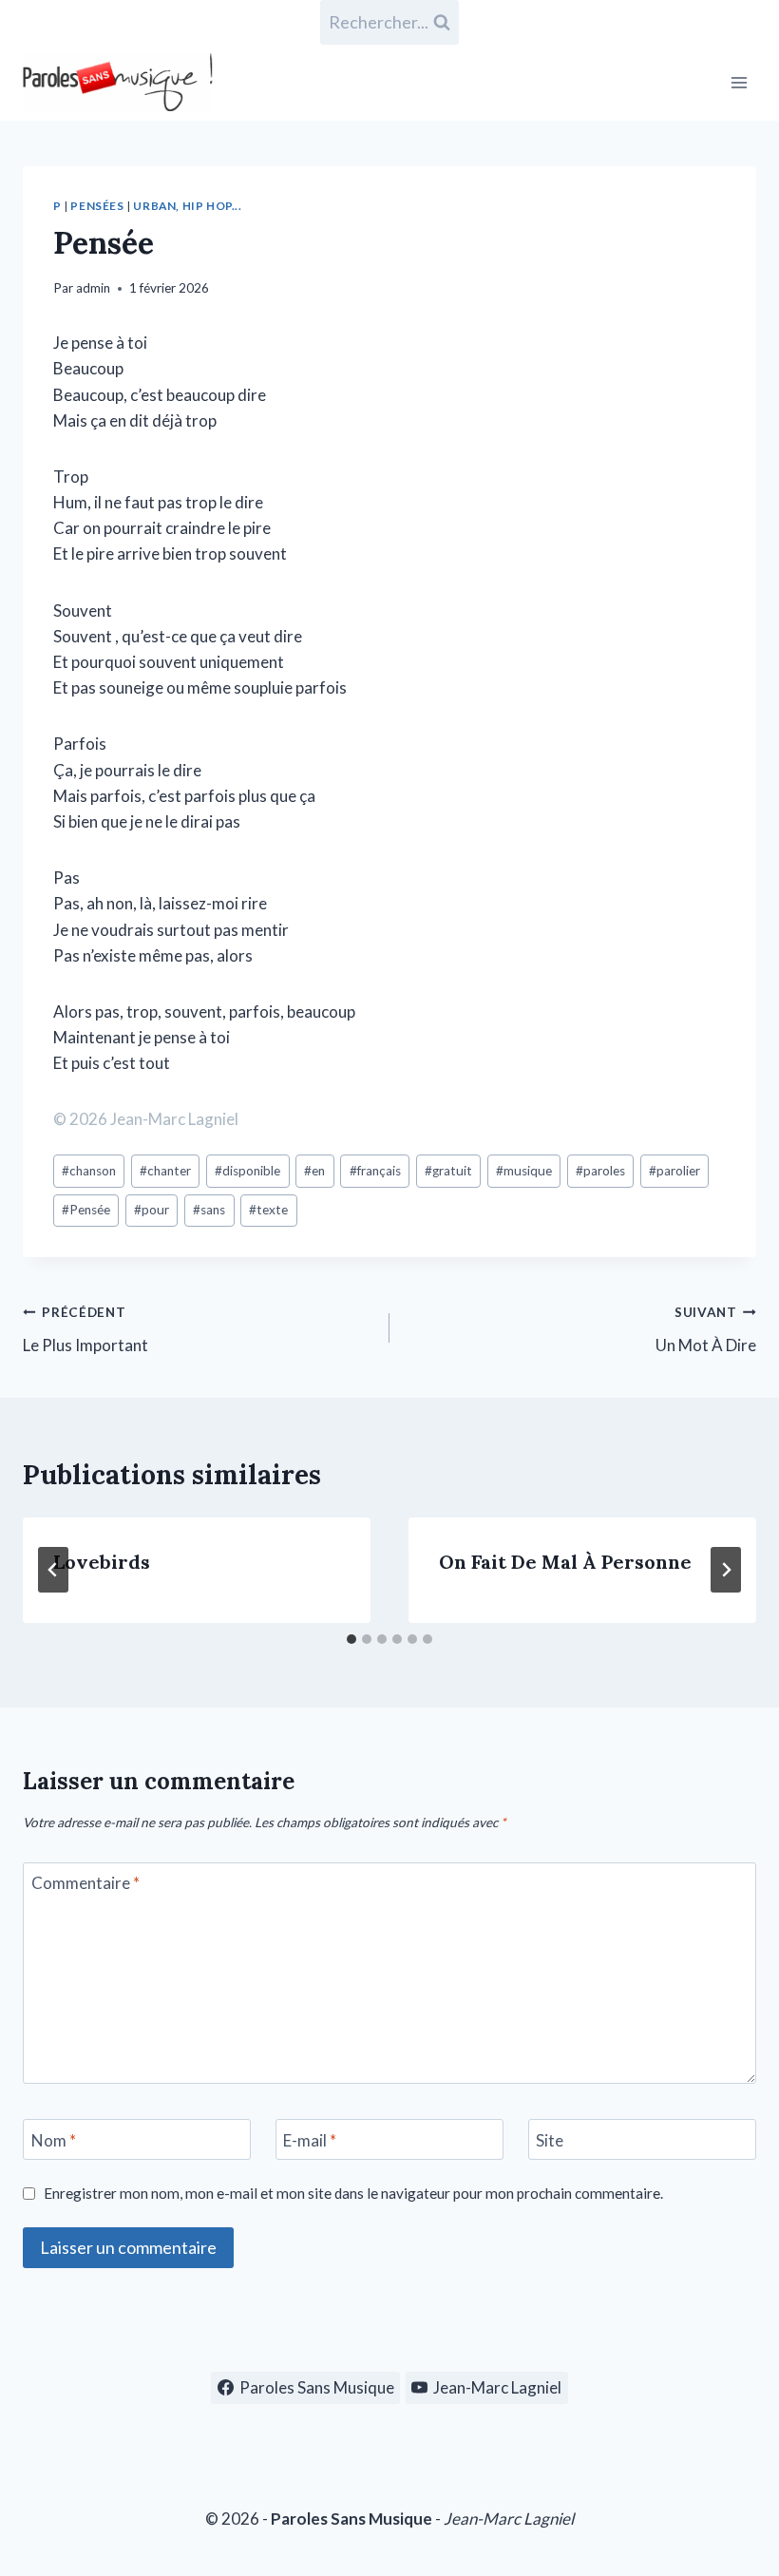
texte (268, 1210)
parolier (674, 1171)
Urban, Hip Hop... (187, 206)
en (314, 1171)
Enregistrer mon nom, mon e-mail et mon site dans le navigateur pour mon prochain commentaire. (353, 2193)
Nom (54, 2140)
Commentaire (85, 1883)
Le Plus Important (85, 1330)
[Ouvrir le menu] (739, 82)
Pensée (86, 1210)
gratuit (448, 1171)
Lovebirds (102, 1562)
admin (93, 288)
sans (209, 1210)
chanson (89, 1171)
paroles (600, 1171)
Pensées (97, 206)
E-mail (310, 2140)
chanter (165, 1171)
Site (550, 2140)
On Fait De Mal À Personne (565, 1562)
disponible (247, 1171)
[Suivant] (726, 1570)
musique (524, 1171)
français (375, 1171)
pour (152, 1210)
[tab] (351, 1639)
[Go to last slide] (53, 1570)
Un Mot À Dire (706, 1330)
